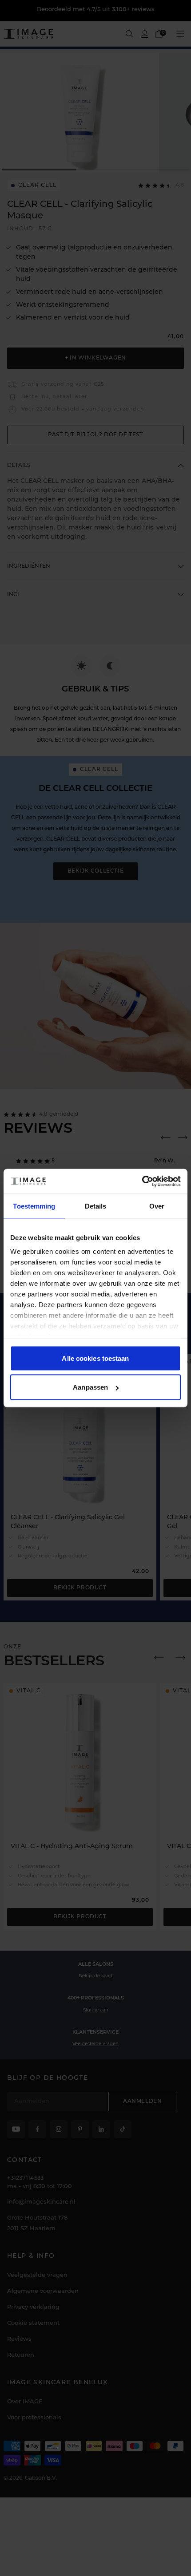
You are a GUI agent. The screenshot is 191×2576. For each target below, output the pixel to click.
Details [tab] (96, 1206)
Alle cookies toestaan (95, 1358)
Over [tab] (157, 1206)
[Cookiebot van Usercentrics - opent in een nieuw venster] (142, 1181)
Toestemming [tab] (34, 1206)
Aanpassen (90, 1387)
